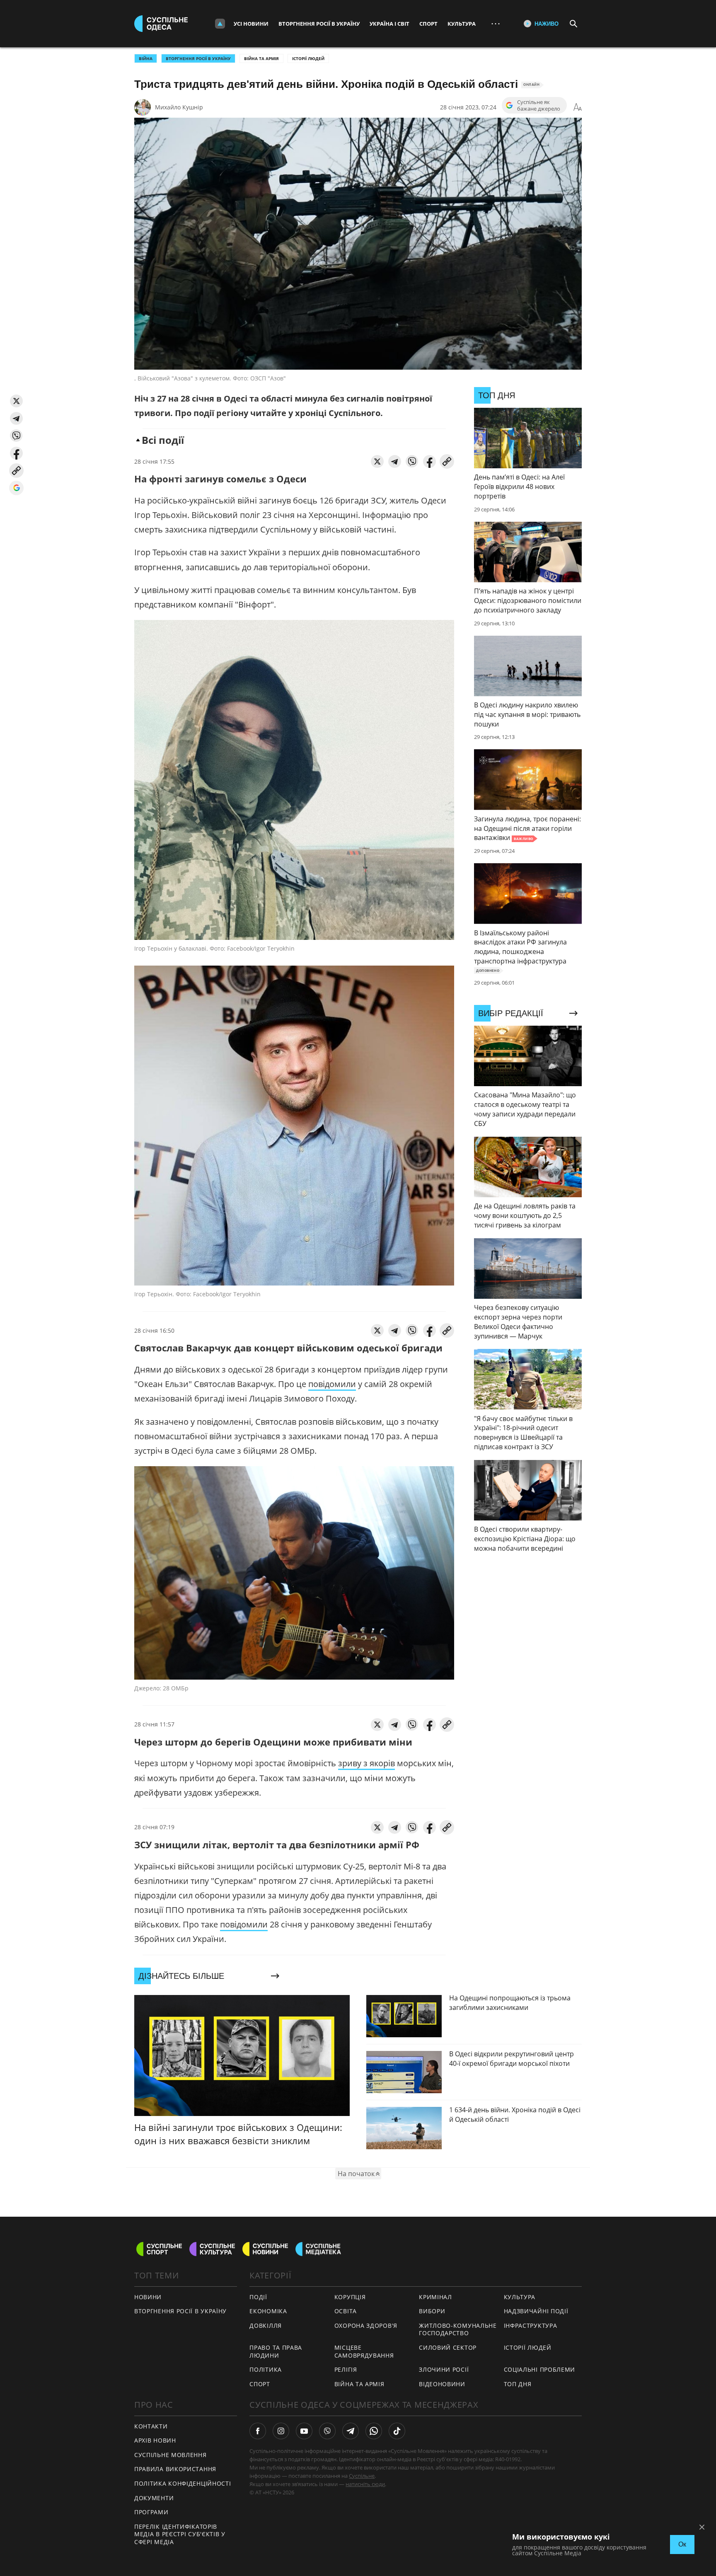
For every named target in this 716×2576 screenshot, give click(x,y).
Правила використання (175, 2469)
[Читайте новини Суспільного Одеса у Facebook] (258, 2431)
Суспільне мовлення (171, 2455)
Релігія (346, 2369)
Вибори (432, 2311)
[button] (16, 401)
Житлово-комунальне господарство (458, 2329)
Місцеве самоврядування (364, 2351)
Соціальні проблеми (540, 2369)
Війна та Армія (261, 58)
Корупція (350, 2297)
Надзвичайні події (536, 2311)
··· (496, 23)
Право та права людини (276, 2351)
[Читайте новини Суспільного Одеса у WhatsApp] (374, 2431)
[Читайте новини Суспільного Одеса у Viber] (327, 2431)
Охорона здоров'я (366, 2325)
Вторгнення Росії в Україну (319, 24)
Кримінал (435, 2297)
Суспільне (362, 2476)
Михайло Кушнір (179, 107)
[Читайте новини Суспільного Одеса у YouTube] (304, 2431)
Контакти (151, 2426)
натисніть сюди (365, 2484)
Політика (266, 2369)
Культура (462, 24)
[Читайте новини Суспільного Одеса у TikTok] (397, 2431)
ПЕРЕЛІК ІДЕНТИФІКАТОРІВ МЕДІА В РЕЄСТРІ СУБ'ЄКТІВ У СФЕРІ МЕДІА (180, 2534)
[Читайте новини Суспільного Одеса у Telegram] (351, 2431)
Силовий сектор (448, 2347)
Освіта (346, 2311)
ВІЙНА (146, 58)
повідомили (332, 1384)
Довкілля (266, 2325)
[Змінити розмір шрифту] (578, 107)
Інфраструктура (531, 2325)
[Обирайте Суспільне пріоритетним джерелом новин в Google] (16, 488)
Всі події (163, 440)
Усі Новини (251, 24)
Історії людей (308, 58)
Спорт (428, 24)
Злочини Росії (444, 2369)
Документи (154, 2498)
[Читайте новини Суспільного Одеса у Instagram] (281, 2431)
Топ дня (518, 2384)
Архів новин (155, 2440)
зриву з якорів (366, 1763)
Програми (151, 2512)
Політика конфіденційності (183, 2483)
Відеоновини (442, 2384)
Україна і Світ (389, 24)
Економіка (268, 2311)
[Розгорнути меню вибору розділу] (220, 24)
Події (258, 2297)
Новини (148, 2297)
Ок (682, 2544)
